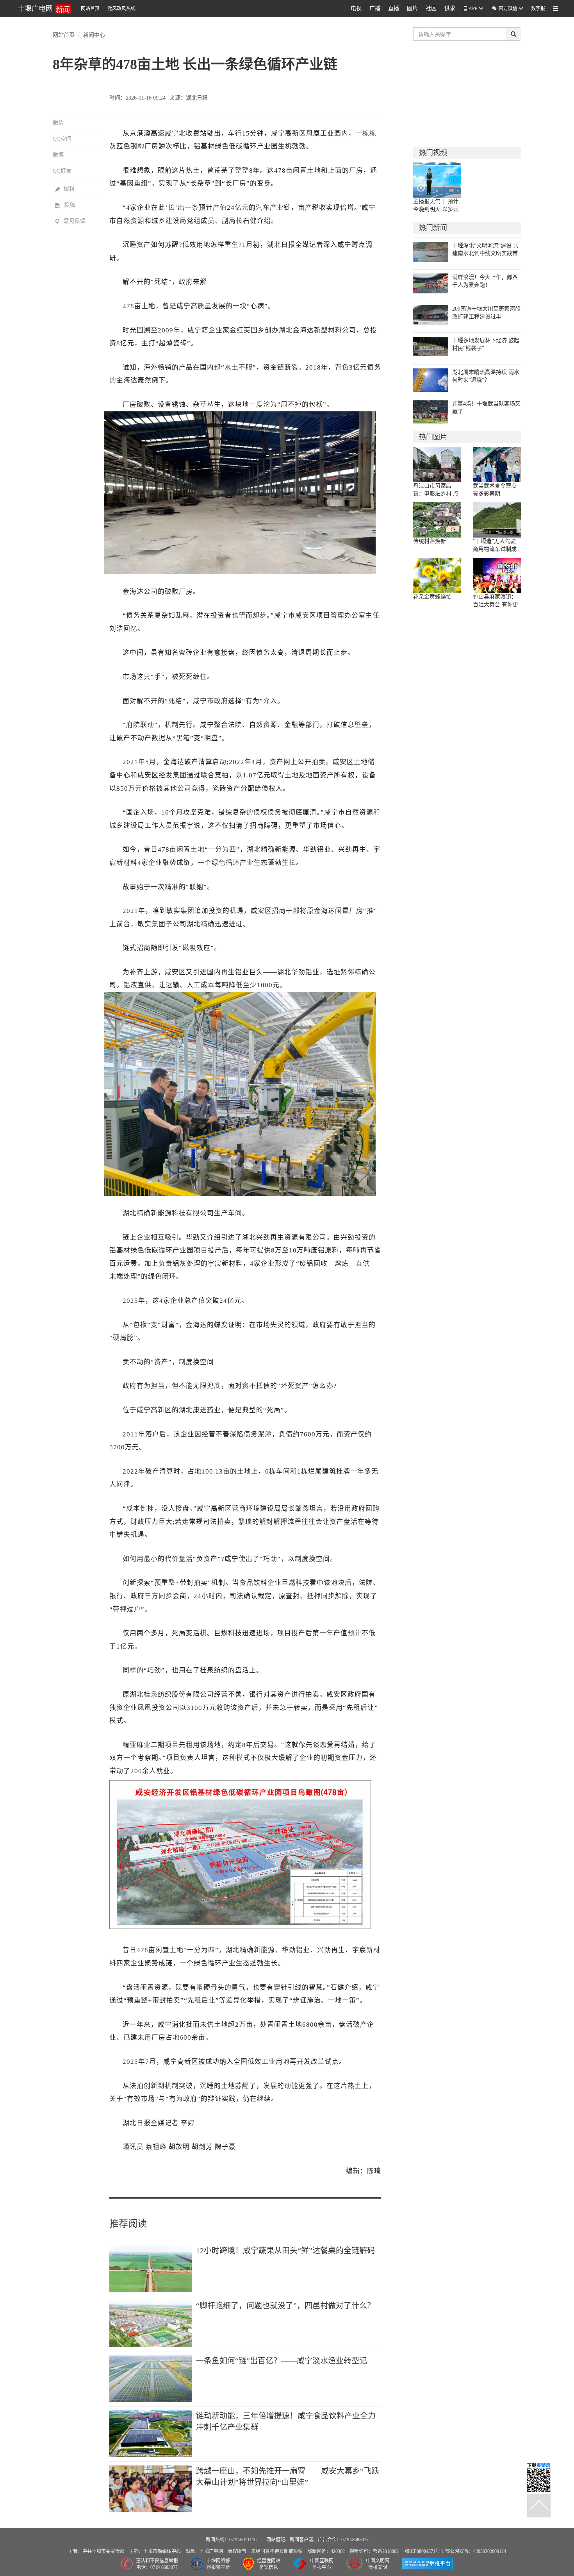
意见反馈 (70, 221)
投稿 (65, 205)
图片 (412, 8)
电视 (356, 8)
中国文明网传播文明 (378, 2564)
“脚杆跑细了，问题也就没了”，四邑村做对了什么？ (285, 2306)
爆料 (65, 189)
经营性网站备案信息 (269, 2564)
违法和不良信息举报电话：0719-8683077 (157, 2564)
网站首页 (90, 9)
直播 (394, 8)
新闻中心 (94, 34)
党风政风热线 (121, 9)
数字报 (538, 9)
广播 (375, 8)
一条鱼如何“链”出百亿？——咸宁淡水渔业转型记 (282, 2361)
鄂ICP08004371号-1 (425, 2551)
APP (473, 9)
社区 (431, 8)
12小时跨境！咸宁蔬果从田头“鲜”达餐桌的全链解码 (285, 2251)
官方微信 (505, 8)
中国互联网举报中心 (322, 2564)
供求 (450, 8)
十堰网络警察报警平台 (218, 2564)
